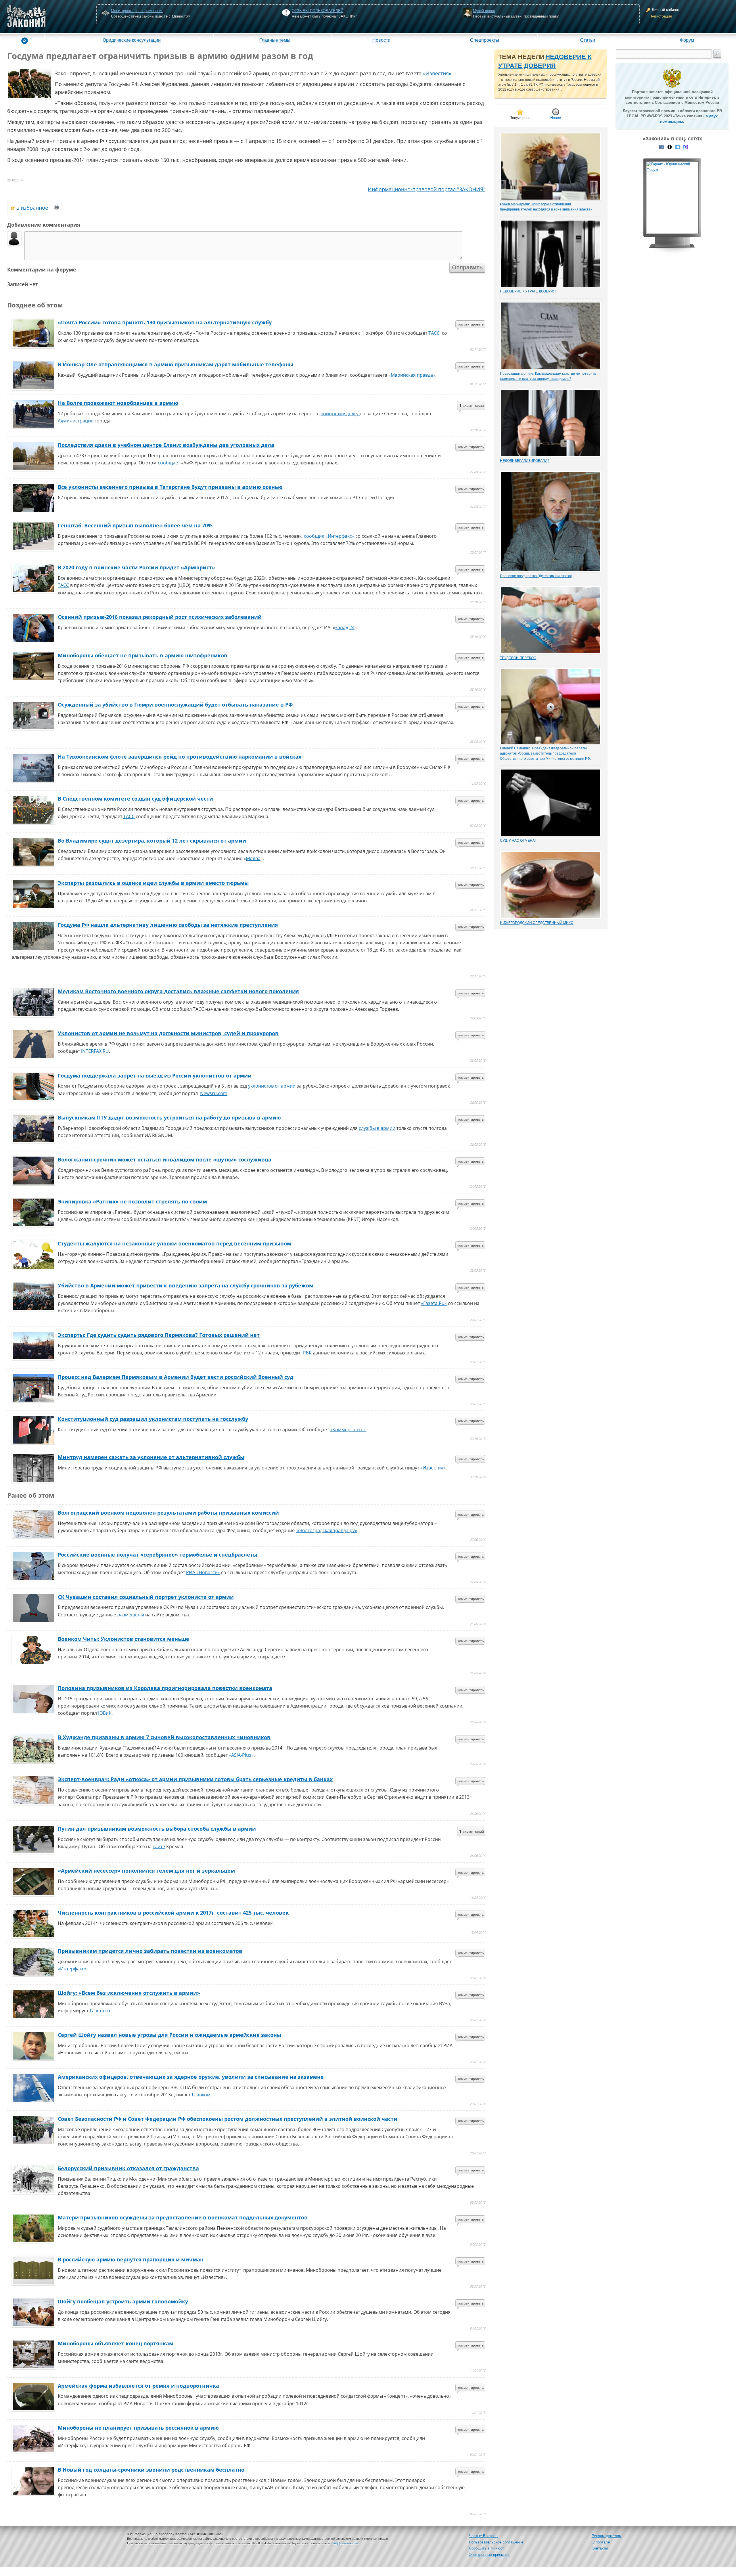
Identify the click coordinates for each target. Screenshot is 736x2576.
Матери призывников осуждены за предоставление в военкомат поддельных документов (183, 2217)
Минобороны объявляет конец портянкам (116, 2343)
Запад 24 (345, 627)
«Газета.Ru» (434, 1303)
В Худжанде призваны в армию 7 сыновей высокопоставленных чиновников (164, 1737)
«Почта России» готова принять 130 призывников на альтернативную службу (165, 322)
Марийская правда (412, 375)
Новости (381, 40)
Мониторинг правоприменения (137, 11)
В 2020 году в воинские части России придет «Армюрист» (136, 567)
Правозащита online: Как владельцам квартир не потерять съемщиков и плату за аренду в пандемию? (548, 376)
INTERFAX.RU (95, 1051)
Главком (201, 2095)
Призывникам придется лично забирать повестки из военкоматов (150, 1951)
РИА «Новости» (203, 1572)
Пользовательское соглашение (496, 2542)
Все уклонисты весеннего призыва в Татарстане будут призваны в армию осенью (170, 487)
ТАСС (435, 333)
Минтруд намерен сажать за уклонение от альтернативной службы (151, 1457)
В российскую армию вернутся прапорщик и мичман (131, 2259)
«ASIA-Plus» (241, 1755)
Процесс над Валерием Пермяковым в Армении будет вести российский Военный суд (176, 1377)
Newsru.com (214, 1093)
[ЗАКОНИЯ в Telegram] (678, 146)
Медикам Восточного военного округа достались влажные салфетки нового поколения (178, 991)
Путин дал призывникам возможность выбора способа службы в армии (157, 1829)
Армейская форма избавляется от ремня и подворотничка (138, 2386)
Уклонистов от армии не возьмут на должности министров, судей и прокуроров (168, 1033)
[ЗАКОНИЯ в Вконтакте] (662, 146)
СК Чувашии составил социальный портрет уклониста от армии (146, 1597)
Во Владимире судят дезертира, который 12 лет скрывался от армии (152, 841)
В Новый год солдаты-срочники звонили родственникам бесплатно (151, 2470)
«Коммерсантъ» (348, 1429)
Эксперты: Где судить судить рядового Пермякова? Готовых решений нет (159, 1335)
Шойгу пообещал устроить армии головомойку (123, 2301)
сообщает (169, 463)
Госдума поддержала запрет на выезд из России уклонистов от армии (155, 1075)
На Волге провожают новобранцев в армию (118, 403)
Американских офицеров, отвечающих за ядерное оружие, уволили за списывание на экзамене (191, 2077)
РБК (308, 1353)
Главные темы (275, 40)
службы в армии (377, 1128)
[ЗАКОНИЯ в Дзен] (670, 146)
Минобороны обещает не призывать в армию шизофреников (143, 655)
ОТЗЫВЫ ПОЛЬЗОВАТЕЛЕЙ (318, 11)
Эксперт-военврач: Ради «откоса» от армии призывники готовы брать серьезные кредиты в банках (195, 1779)
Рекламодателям (607, 2536)
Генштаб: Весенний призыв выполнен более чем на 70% (135, 525)
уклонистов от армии (272, 1086)
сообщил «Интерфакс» (329, 536)
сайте (159, 1846)
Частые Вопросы (484, 2536)
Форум (687, 40)
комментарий (471, 405)
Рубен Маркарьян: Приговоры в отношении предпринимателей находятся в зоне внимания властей (546, 207)
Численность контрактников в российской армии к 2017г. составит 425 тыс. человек (173, 1913)
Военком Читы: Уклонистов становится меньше (123, 1639)
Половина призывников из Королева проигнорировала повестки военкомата (165, 1688)
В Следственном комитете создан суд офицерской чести (135, 799)
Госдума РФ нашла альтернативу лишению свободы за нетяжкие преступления (168, 925)
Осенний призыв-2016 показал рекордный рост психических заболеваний (160, 617)
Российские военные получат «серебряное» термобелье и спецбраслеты (158, 1555)
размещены (131, 1615)
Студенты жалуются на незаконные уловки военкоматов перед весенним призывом (175, 1243)
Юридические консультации (131, 40)
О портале (601, 2542)
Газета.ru (100, 2011)
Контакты (600, 2548)
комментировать (471, 324)
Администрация (76, 421)
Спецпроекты (485, 40)
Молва (253, 858)
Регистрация (662, 16)
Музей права (484, 11)
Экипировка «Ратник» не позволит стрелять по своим (132, 1201)
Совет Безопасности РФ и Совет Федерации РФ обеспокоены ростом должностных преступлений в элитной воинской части (228, 2119)
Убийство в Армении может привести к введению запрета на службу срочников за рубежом (186, 1285)
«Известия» (437, 73)
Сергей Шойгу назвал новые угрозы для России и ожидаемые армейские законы (169, 2035)
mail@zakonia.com (345, 2543)
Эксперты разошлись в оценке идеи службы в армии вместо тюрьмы (153, 883)
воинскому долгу (340, 414)
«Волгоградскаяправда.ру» (326, 1530)
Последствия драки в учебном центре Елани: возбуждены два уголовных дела (166, 445)
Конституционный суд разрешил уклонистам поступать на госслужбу (153, 1419)
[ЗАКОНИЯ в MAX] (686, 146)
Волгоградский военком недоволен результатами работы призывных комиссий (168, 1513)
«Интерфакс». (73, 1969)
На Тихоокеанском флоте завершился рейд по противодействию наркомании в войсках (180, 757)
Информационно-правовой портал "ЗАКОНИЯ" (427, 189)
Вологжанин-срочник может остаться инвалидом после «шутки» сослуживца (165, 1159)
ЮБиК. (105, 1713)
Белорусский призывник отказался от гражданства (128, 2168)
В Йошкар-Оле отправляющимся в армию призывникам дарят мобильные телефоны (176, 364)
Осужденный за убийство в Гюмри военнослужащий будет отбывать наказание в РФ (175, 705)
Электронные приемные (490, 2555)
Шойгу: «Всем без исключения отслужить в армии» (129, 1993)
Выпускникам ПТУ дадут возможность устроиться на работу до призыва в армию (169, 1117)
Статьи (588, 40)
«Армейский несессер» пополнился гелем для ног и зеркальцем (146, 1871)
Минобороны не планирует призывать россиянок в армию (138, 2428)
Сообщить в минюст (486, 2548)
